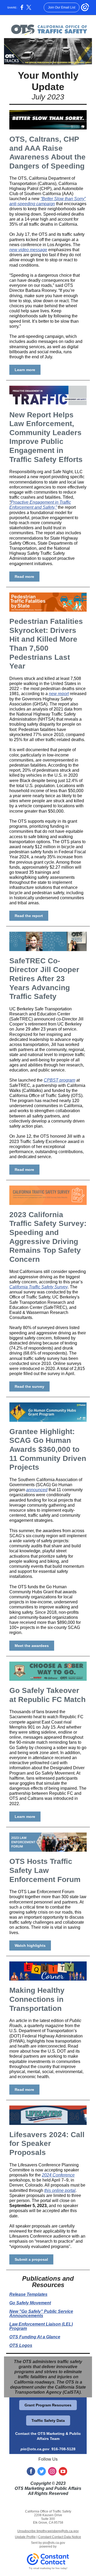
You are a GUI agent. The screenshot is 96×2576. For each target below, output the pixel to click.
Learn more (25, 370)
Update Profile (25, 2537)
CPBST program (59, 1080)
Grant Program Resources (48, 2405)
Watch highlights (30, 1945)
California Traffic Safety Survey (39, 1287)
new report (59, 694)
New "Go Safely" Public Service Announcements (41, 2314)
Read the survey (29, 1386)
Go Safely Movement (30, 2303)
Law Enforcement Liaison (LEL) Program (41, 2326)
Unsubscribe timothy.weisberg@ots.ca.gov (48, 2531)
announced (37, 1490)
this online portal (60, 2190)
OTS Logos (21, 2345)
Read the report (29, 916)
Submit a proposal (31, 2259)
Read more (24, 577)
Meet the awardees (32, 1646)
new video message (28, 250)
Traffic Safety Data (48, 2420)
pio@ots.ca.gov (35, 2449)
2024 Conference (58, 2175)
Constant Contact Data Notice (60, 2537)
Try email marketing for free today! (48, 2568)
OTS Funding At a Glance (35, 2337)
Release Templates (28, 2294)
